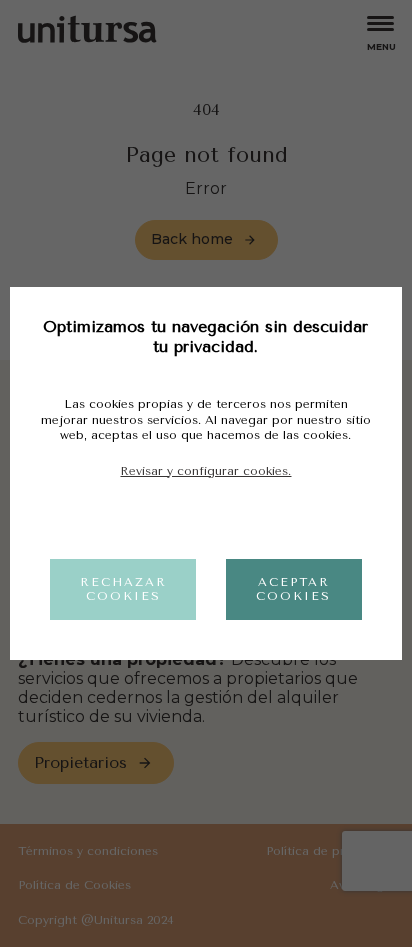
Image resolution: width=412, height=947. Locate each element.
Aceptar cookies (293, 589)
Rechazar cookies (123, 589)
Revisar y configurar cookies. (205, 471)
